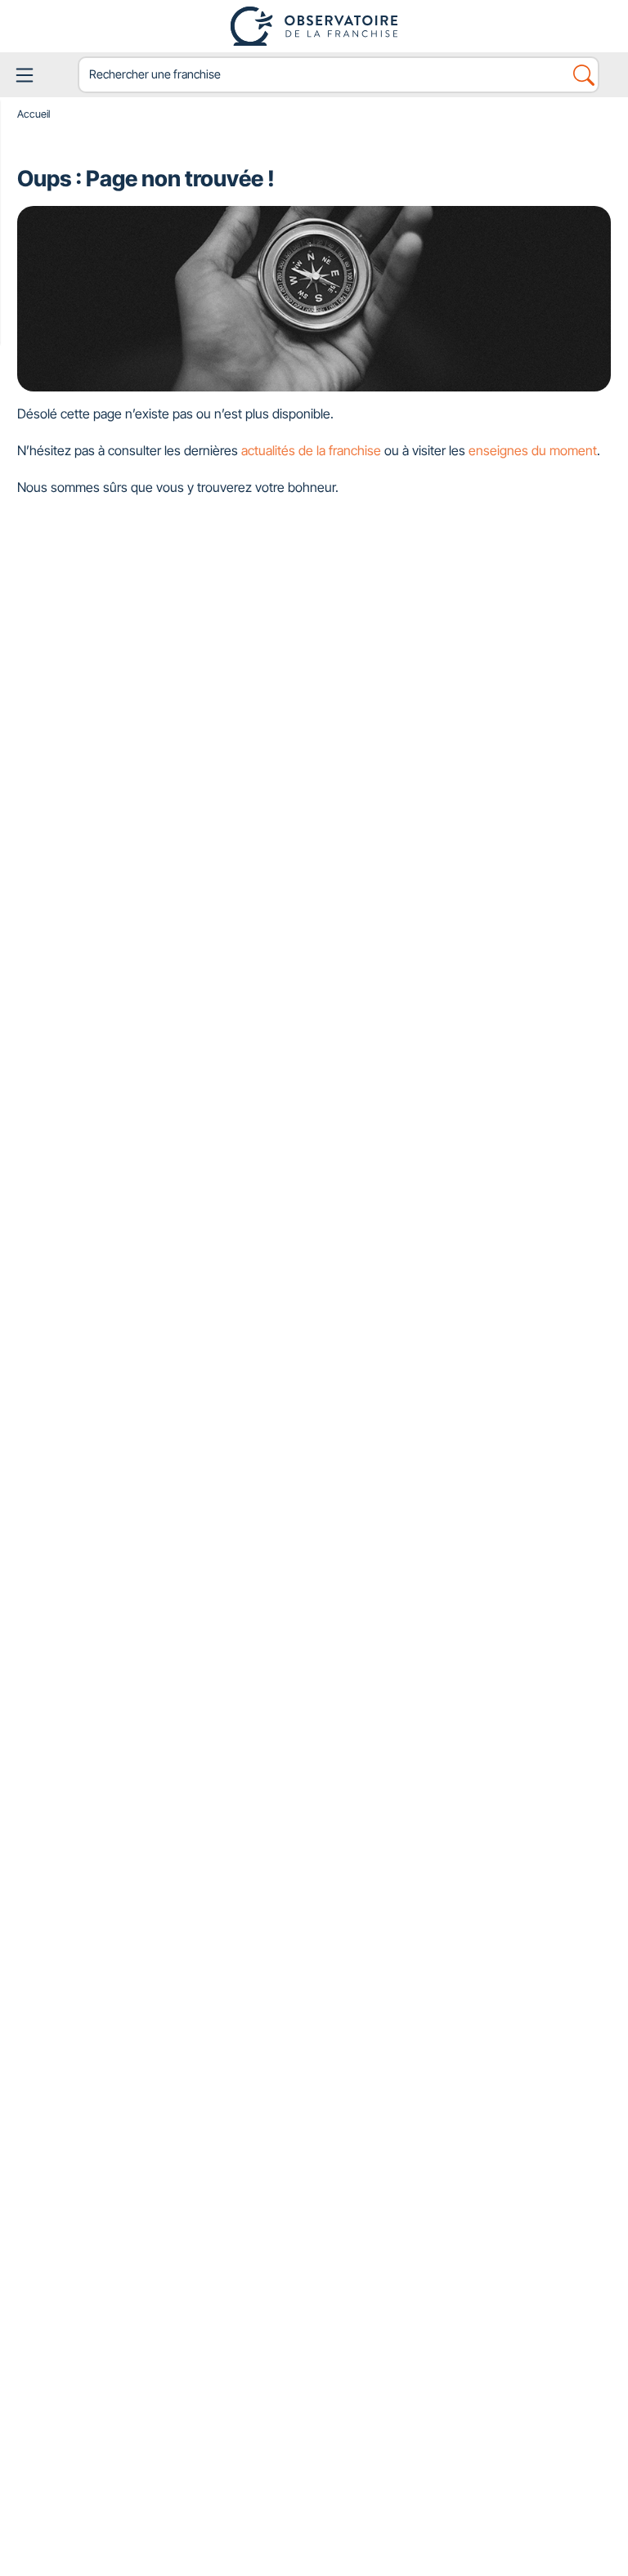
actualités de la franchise (311, 450)
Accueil (34, 114)
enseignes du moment (533, 450)
